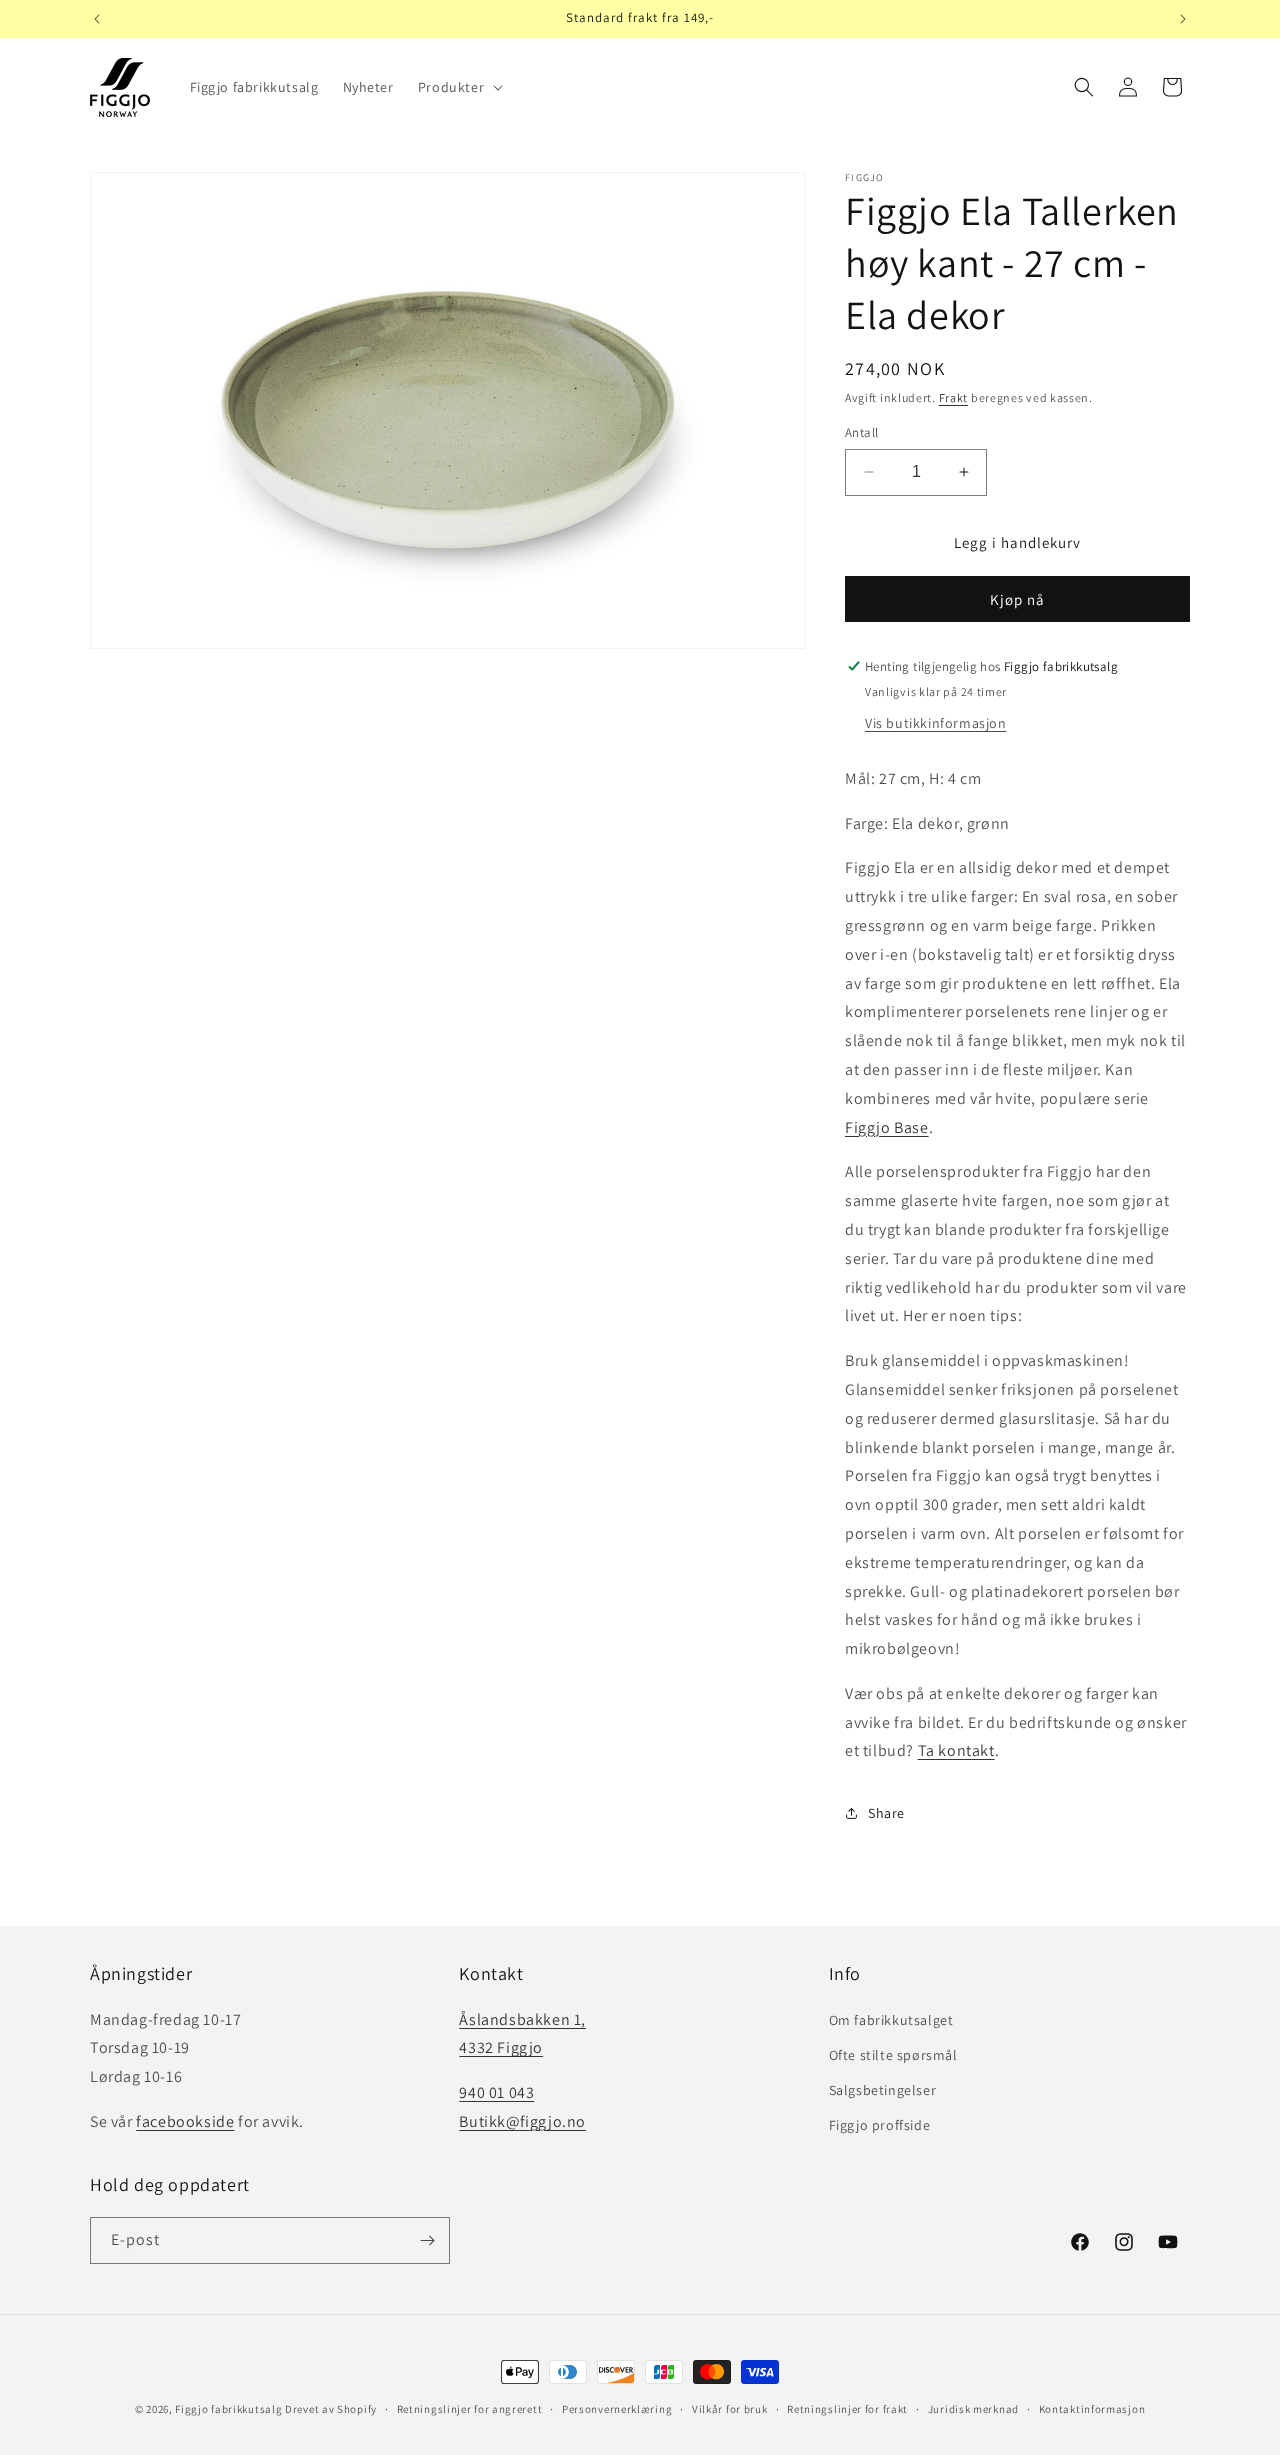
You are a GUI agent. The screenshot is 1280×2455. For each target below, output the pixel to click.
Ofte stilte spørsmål (893, 2055)
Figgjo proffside (880, 2125)
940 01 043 (496, 2092)
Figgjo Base (887, 1127)
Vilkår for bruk (730, 2409)
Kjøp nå (1017, 599)
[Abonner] (427, 2240)
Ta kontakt (956, 1750)
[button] (458, 87)
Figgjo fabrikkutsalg (228, 2409)
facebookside (185, 2121)
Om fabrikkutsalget (891, 2020)
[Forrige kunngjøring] (97, 19)
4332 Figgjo (501, 2047)
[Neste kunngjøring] (1183, 19)
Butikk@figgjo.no (522, 2121)
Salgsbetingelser (883, 2090)
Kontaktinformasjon (1092, 2409)
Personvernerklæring (617, 2409)
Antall (861, 432)
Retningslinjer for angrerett (470, 2409)
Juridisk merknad (973, 2409)
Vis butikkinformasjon (936, 723)
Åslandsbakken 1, (522, 2019)
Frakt (954, 397)
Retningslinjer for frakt (847, 2409)
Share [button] (886, 1813)
